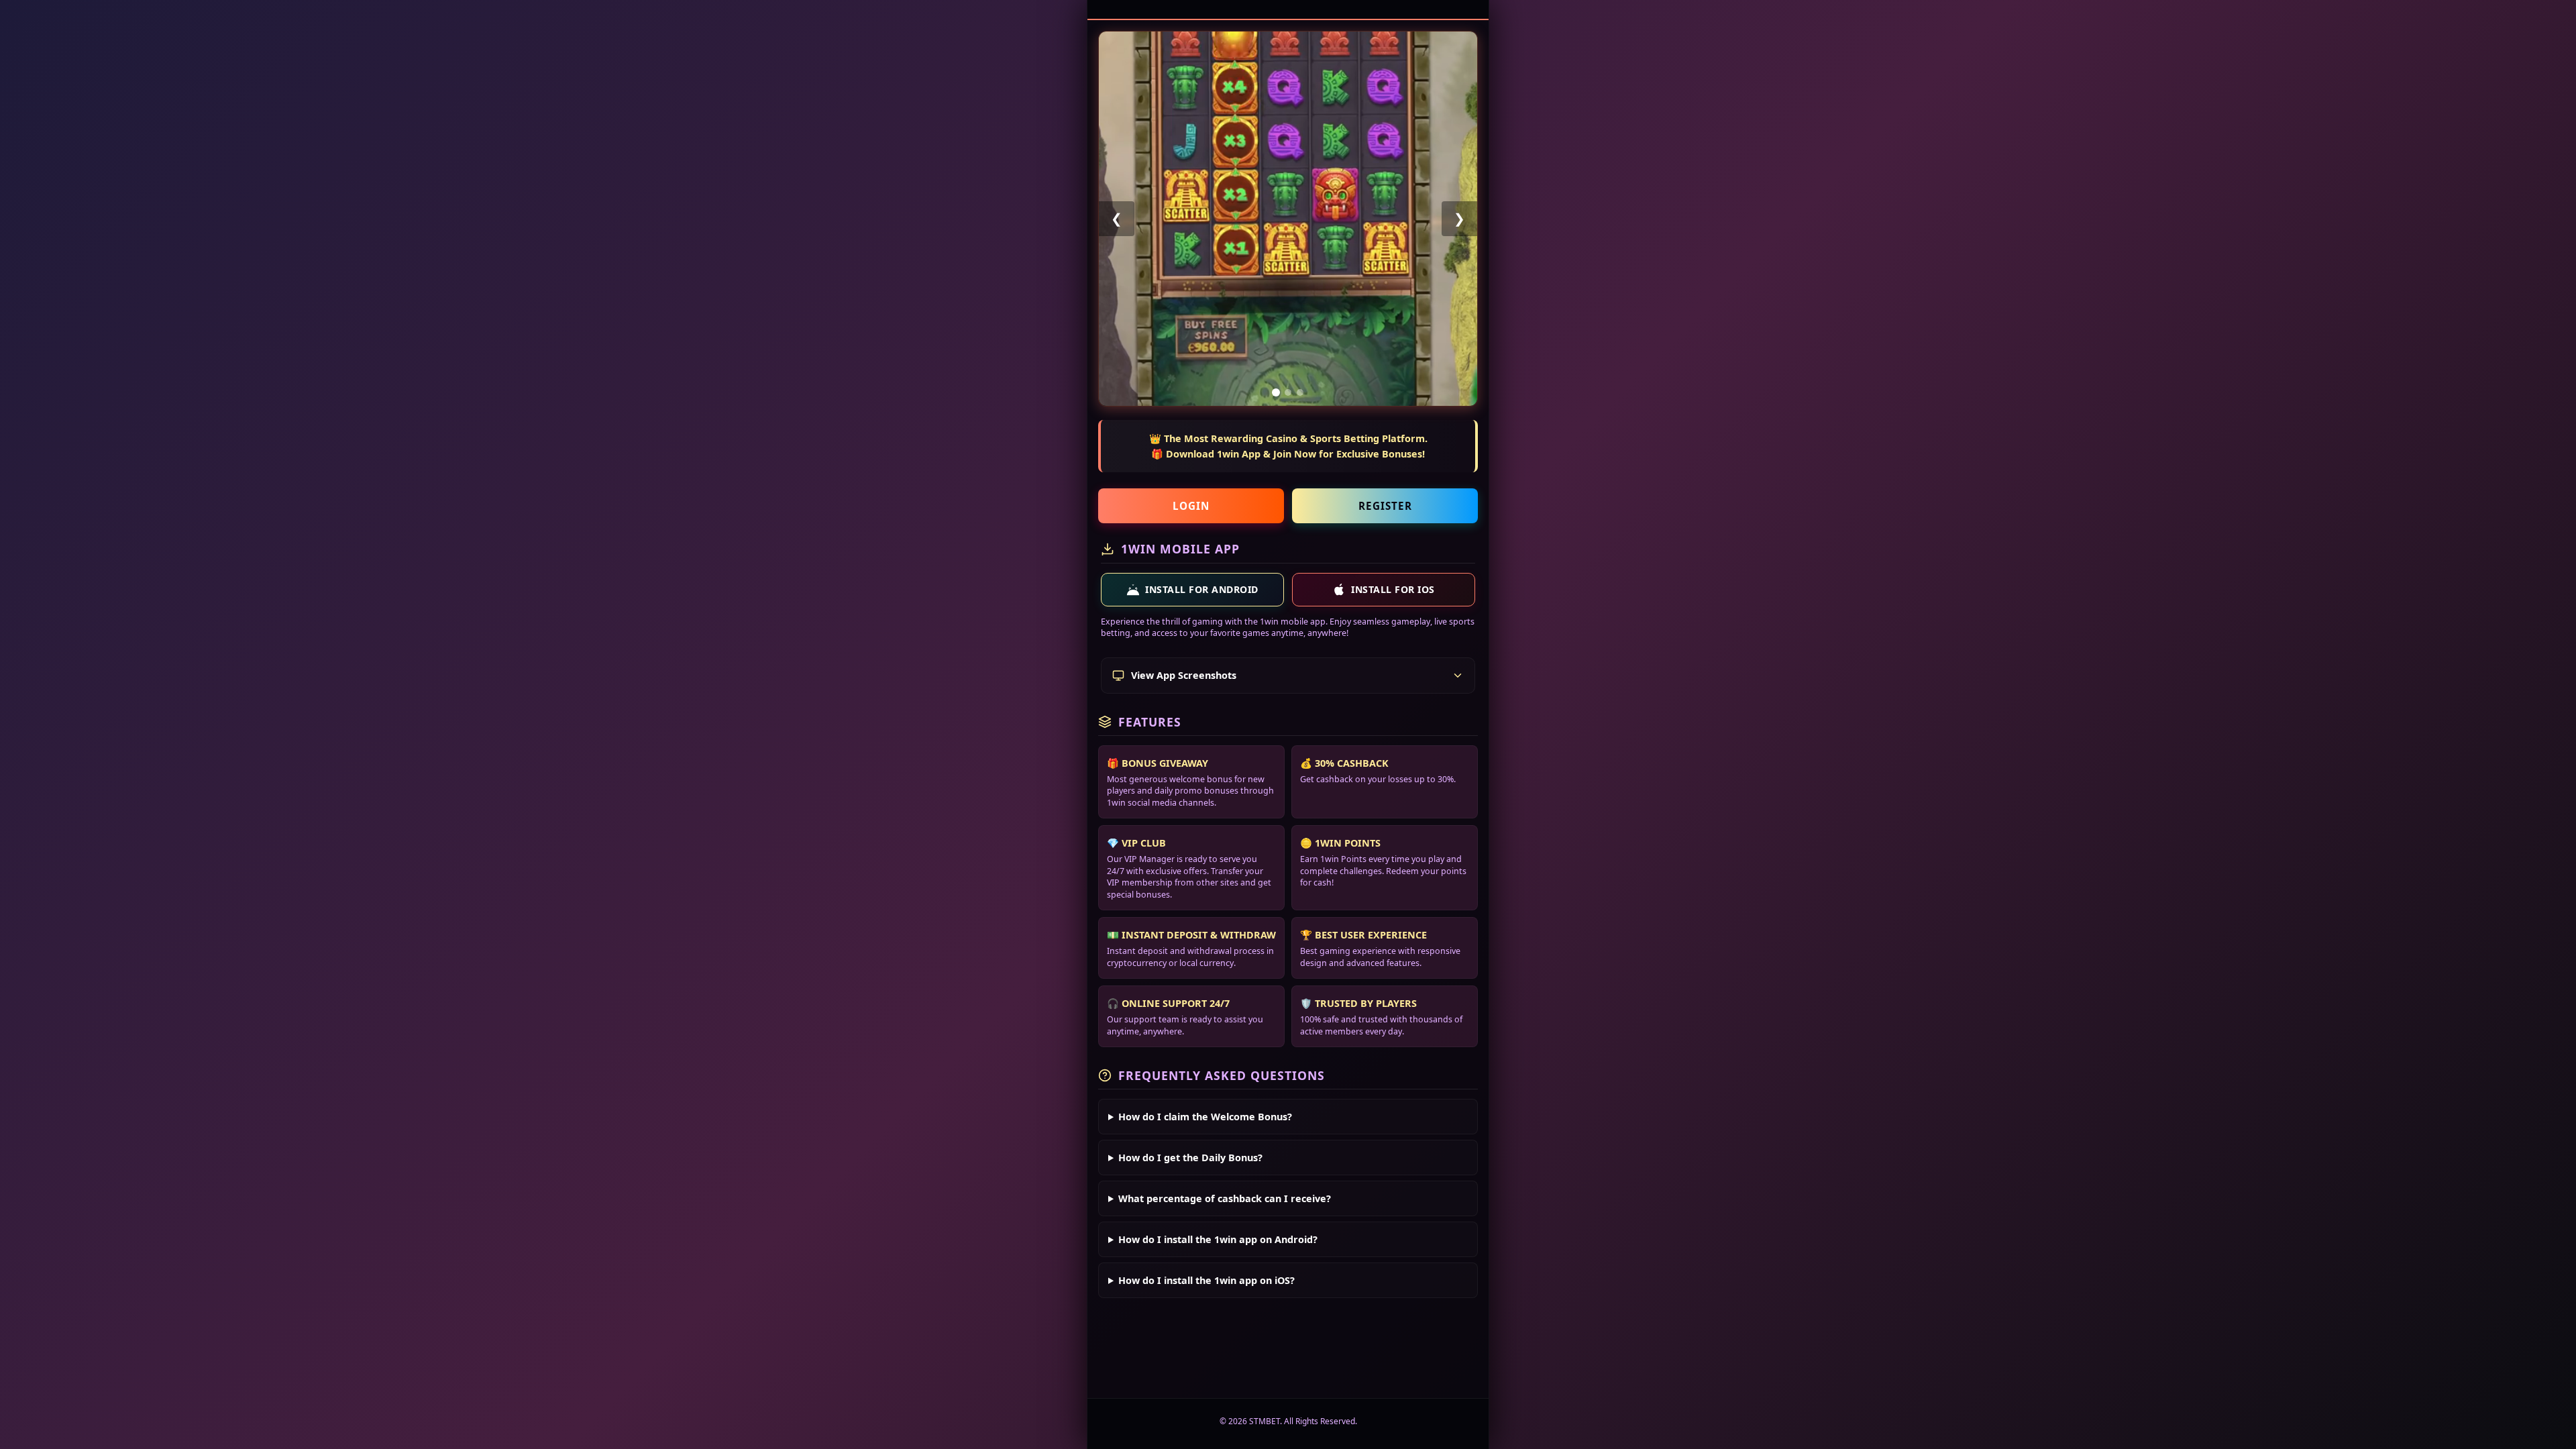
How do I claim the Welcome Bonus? (1205, 1117)
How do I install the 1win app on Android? (1218, 1239)
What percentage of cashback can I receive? (1225, 1198)
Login (1191, 506)
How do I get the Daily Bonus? (1190, 1158)
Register (1385, 506)
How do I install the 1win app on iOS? (1206, 1280)
